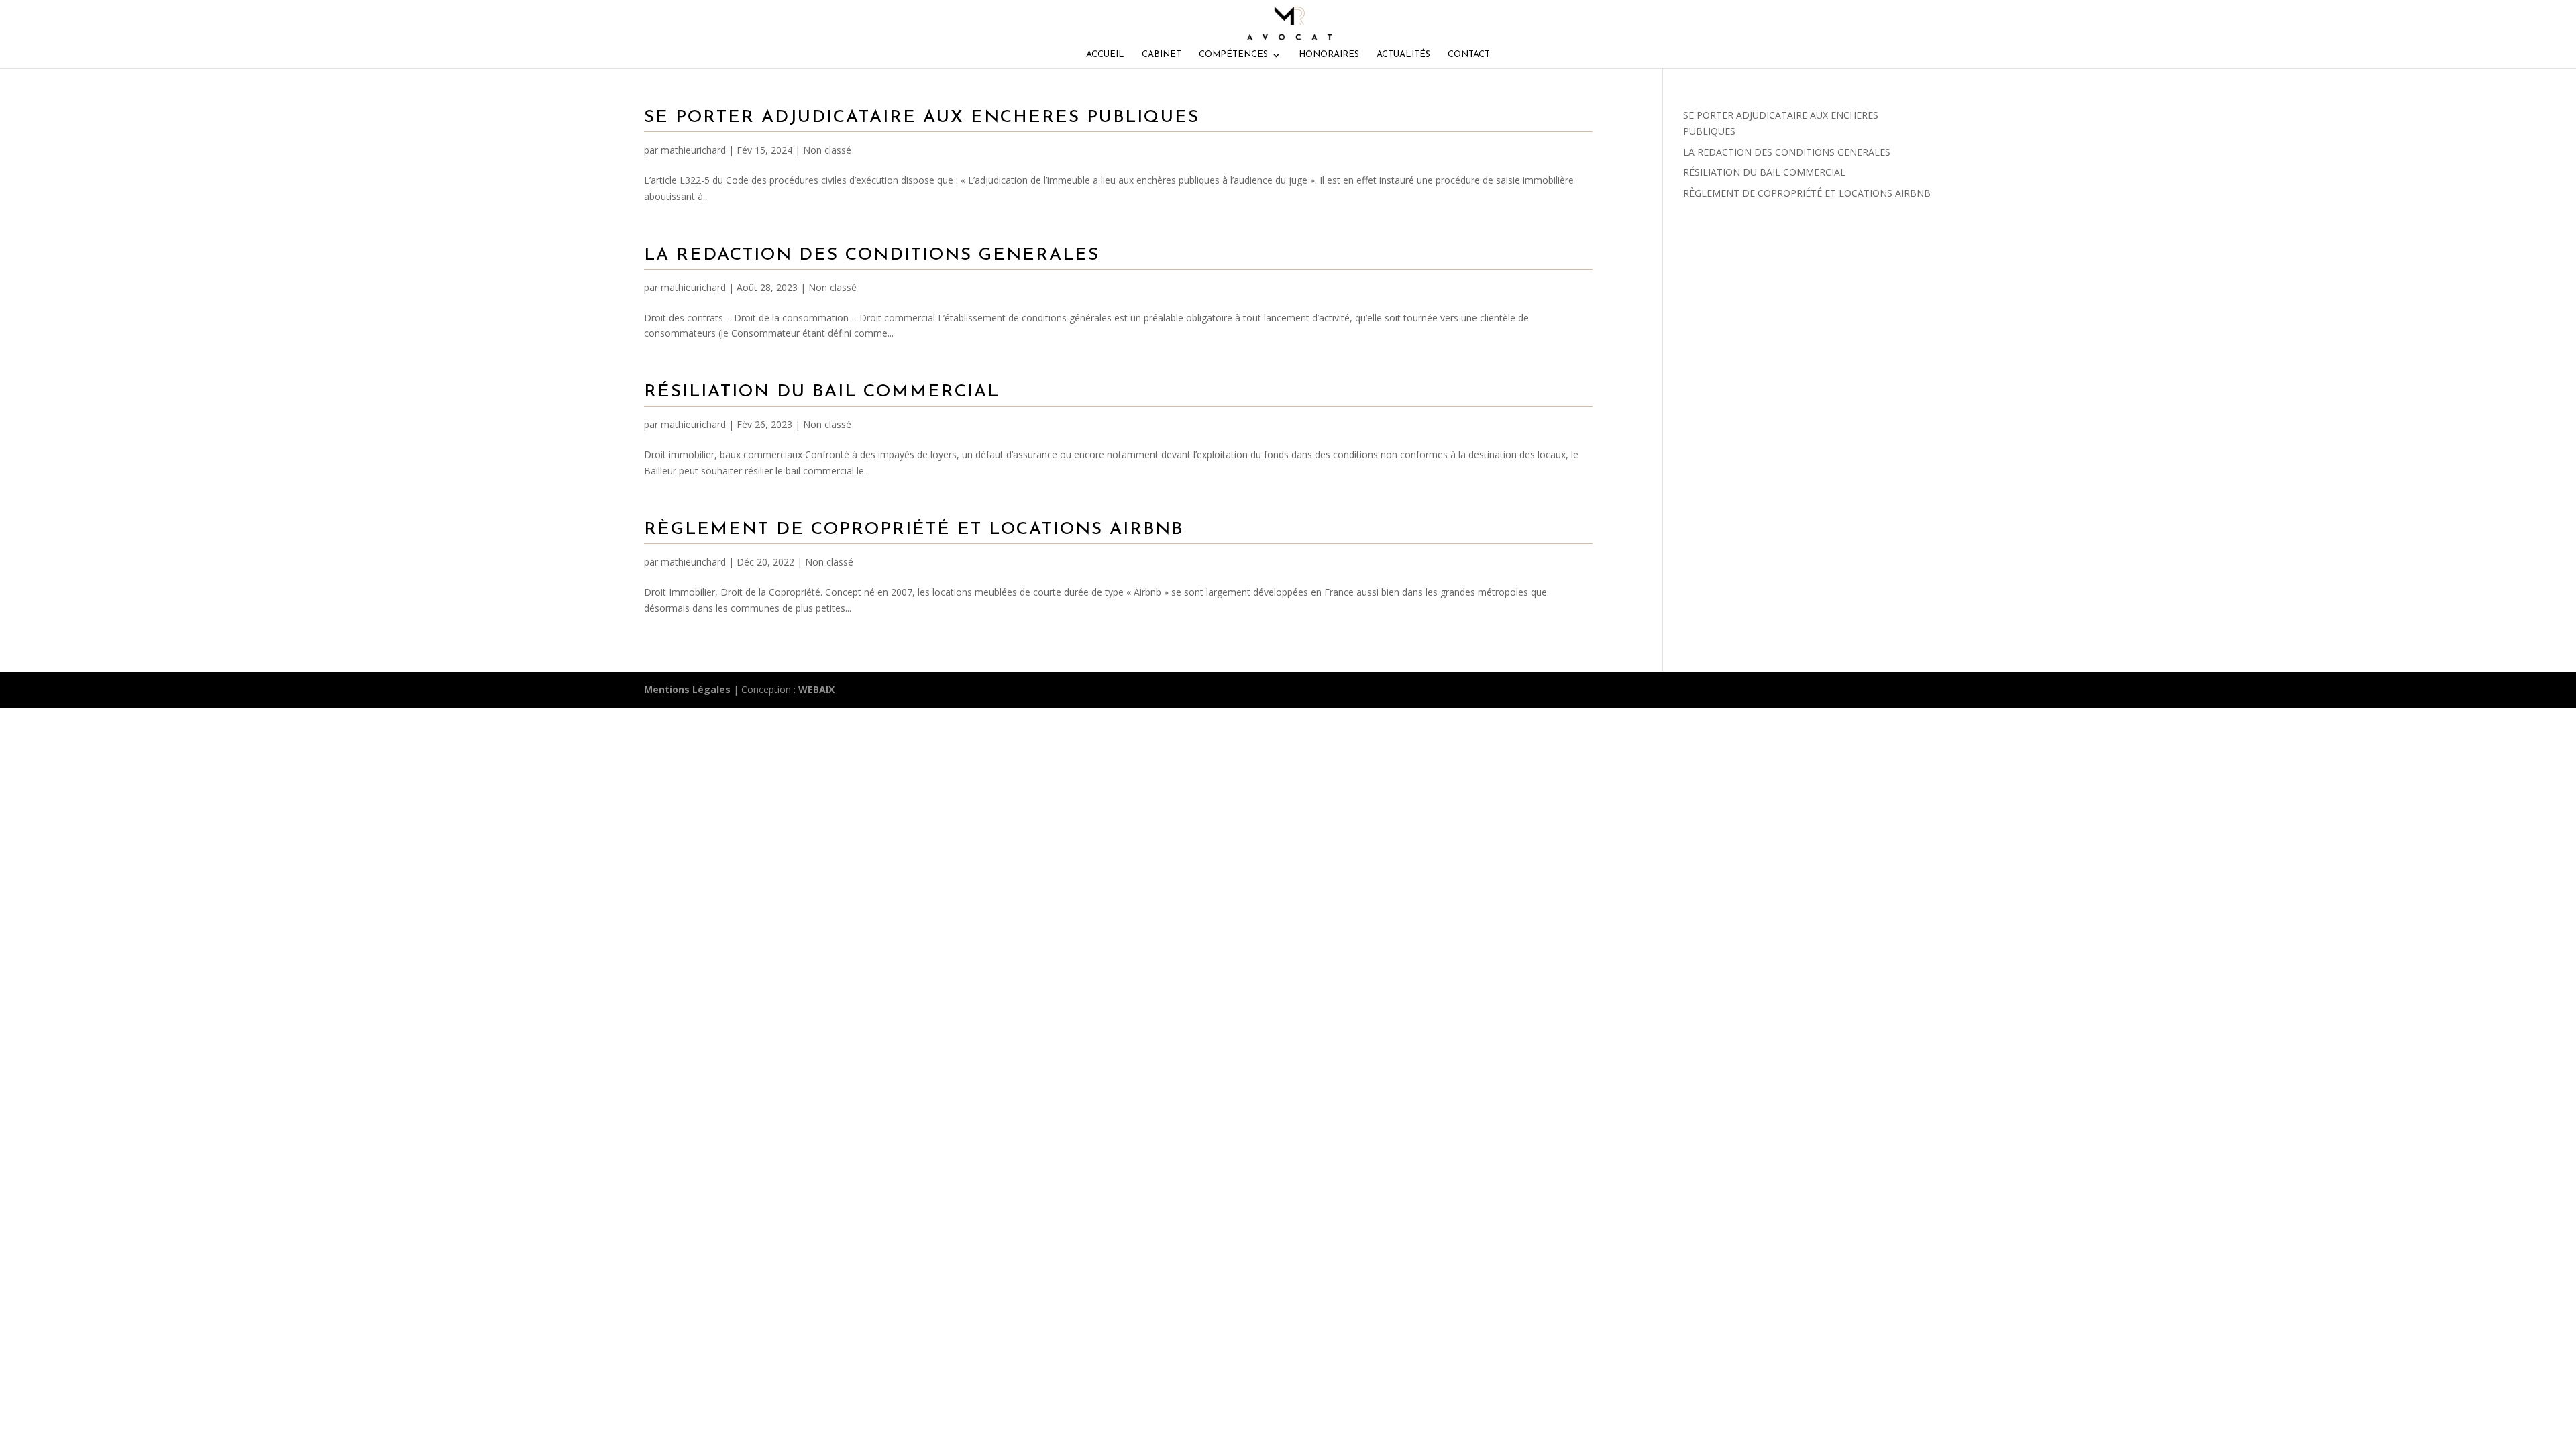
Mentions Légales (687, 689)
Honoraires (1329, 55)
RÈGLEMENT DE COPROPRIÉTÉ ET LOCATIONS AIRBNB (914, 530)
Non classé (827, 150)
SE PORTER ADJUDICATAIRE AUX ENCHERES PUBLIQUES (922, 118)
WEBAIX (816, 689)
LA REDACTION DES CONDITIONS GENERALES (872, 255)
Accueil (1105, 55)
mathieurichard (693, 150)
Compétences (1233, 55)
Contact (1469, 55)
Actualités (1403, 55)
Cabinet (1162, 55)
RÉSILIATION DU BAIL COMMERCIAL (822, 392)
